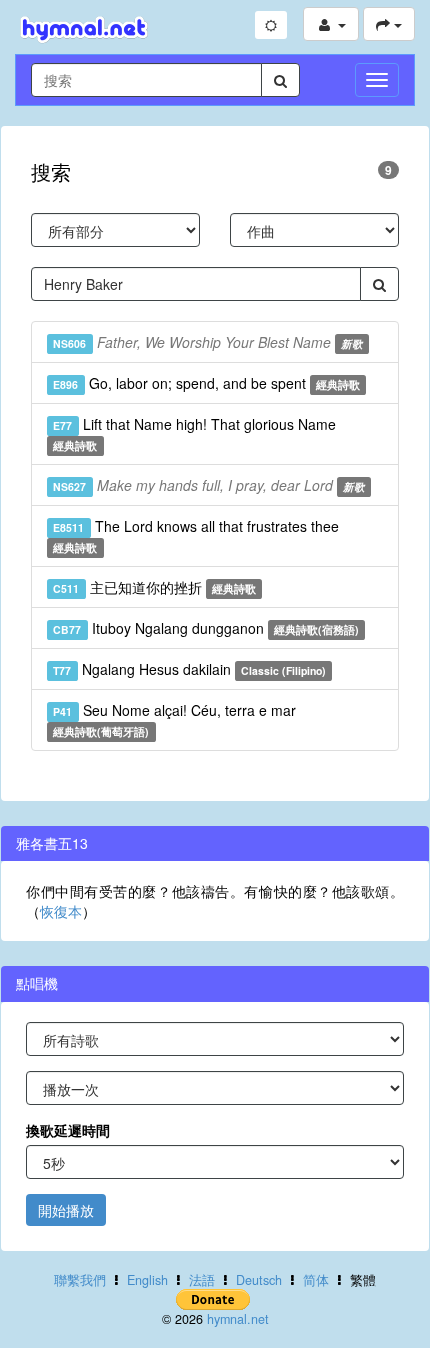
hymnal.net (238, 1319)
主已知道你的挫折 (154, 587)
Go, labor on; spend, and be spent (206, 383)
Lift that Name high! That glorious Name (194, 433)
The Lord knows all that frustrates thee (195, 535)
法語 (202, 1280)
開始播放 (66, 1210)
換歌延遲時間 (68, 1130)
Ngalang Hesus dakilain (189, 669)
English (147, 1280)
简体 (316, 1280)
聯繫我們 (80, 1280)
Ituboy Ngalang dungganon (206, 628)
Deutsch (259, 1280)
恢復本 (61, 911)
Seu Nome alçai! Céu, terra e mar (174, 719)
